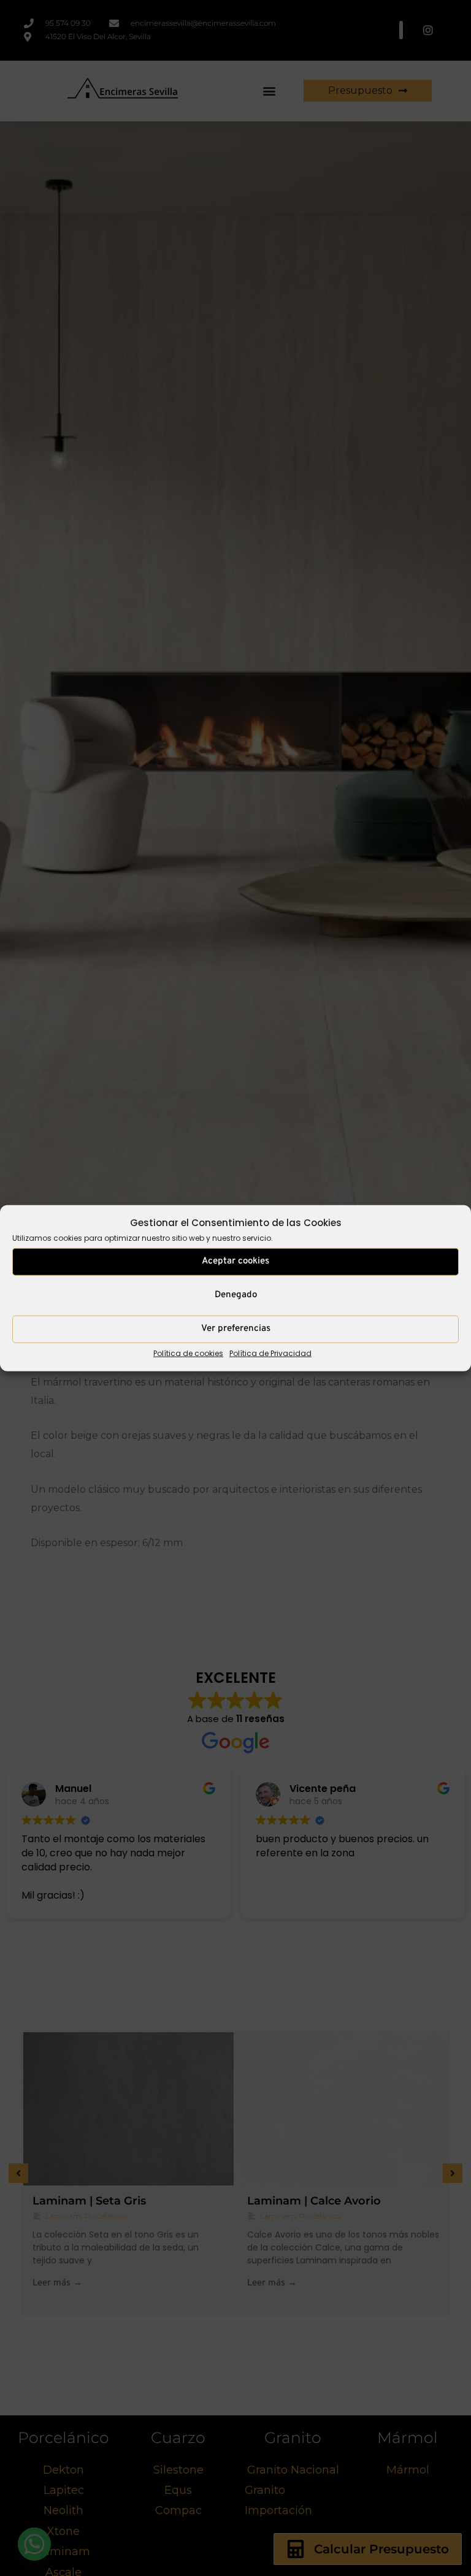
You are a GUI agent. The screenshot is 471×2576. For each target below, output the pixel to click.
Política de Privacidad (270, 1353)
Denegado (236, 1295)
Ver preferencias (236, 1329)
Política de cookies (188, 1353)
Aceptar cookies (235, 1261)
